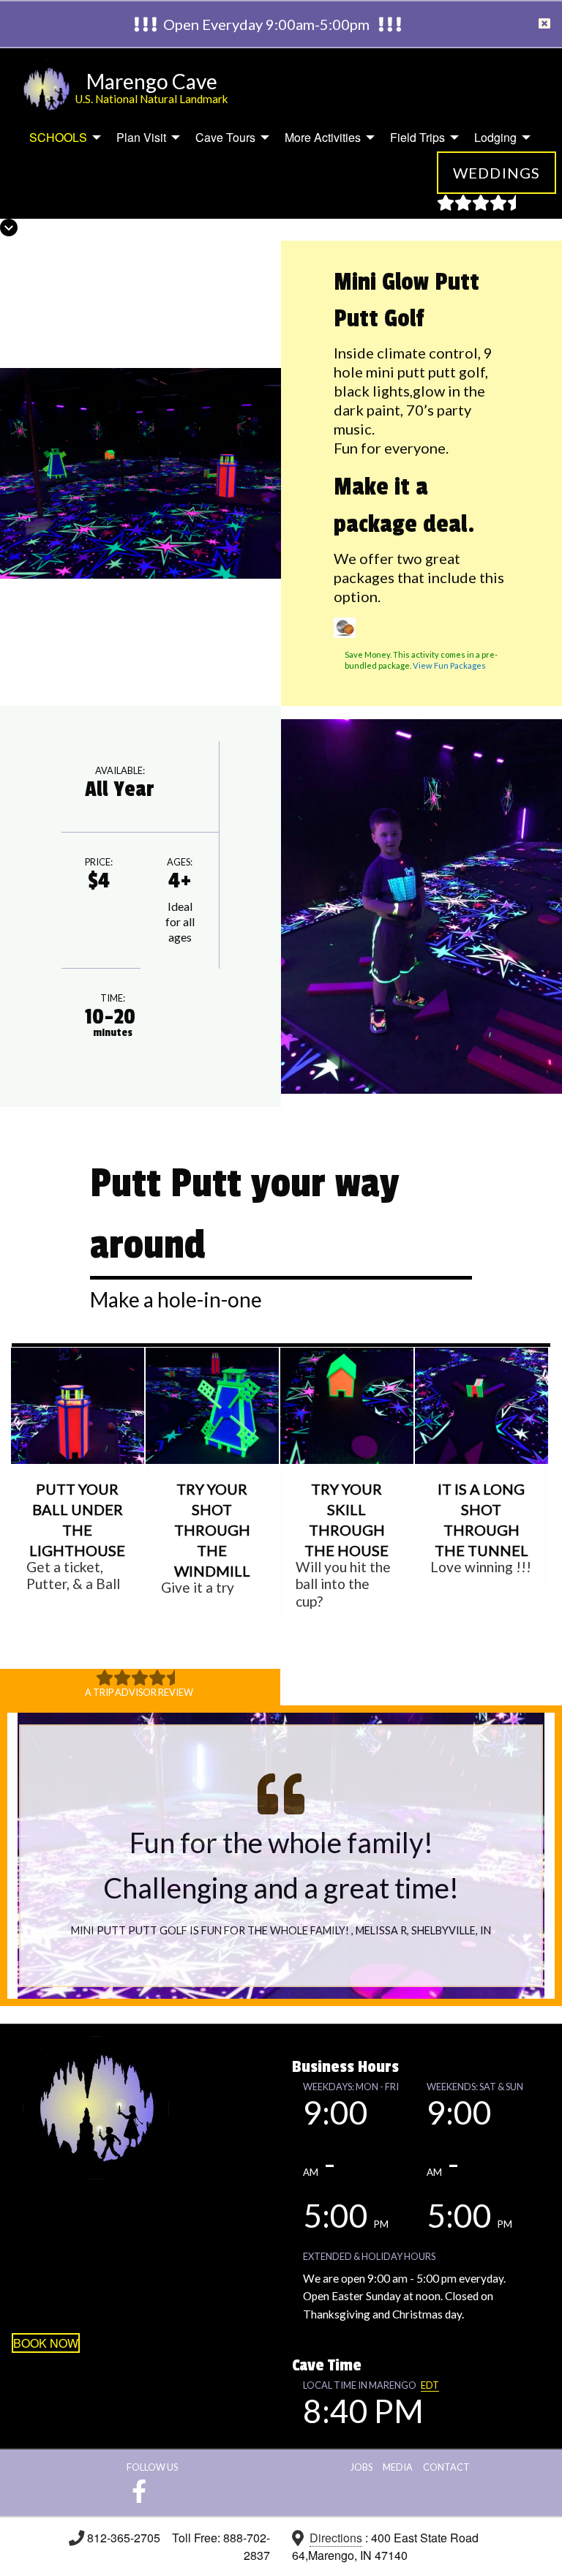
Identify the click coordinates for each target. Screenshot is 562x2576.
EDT (430, 2385)
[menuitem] (61, 138)
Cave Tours (225, 137)
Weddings (497, 173)
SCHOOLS (58, 137)
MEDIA (398, 2467)
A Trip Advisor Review (139, 1692)
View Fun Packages (449, 665)
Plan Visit (141, 137)
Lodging (495, 137)
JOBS (361, 2467)
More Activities (323, 137)
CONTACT (446, 2467)
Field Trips (417, 137)
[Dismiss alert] (544, 24)
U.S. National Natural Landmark (152, 99)
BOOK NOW (46, 2343)
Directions (336, 2538)
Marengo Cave (152, 81)
